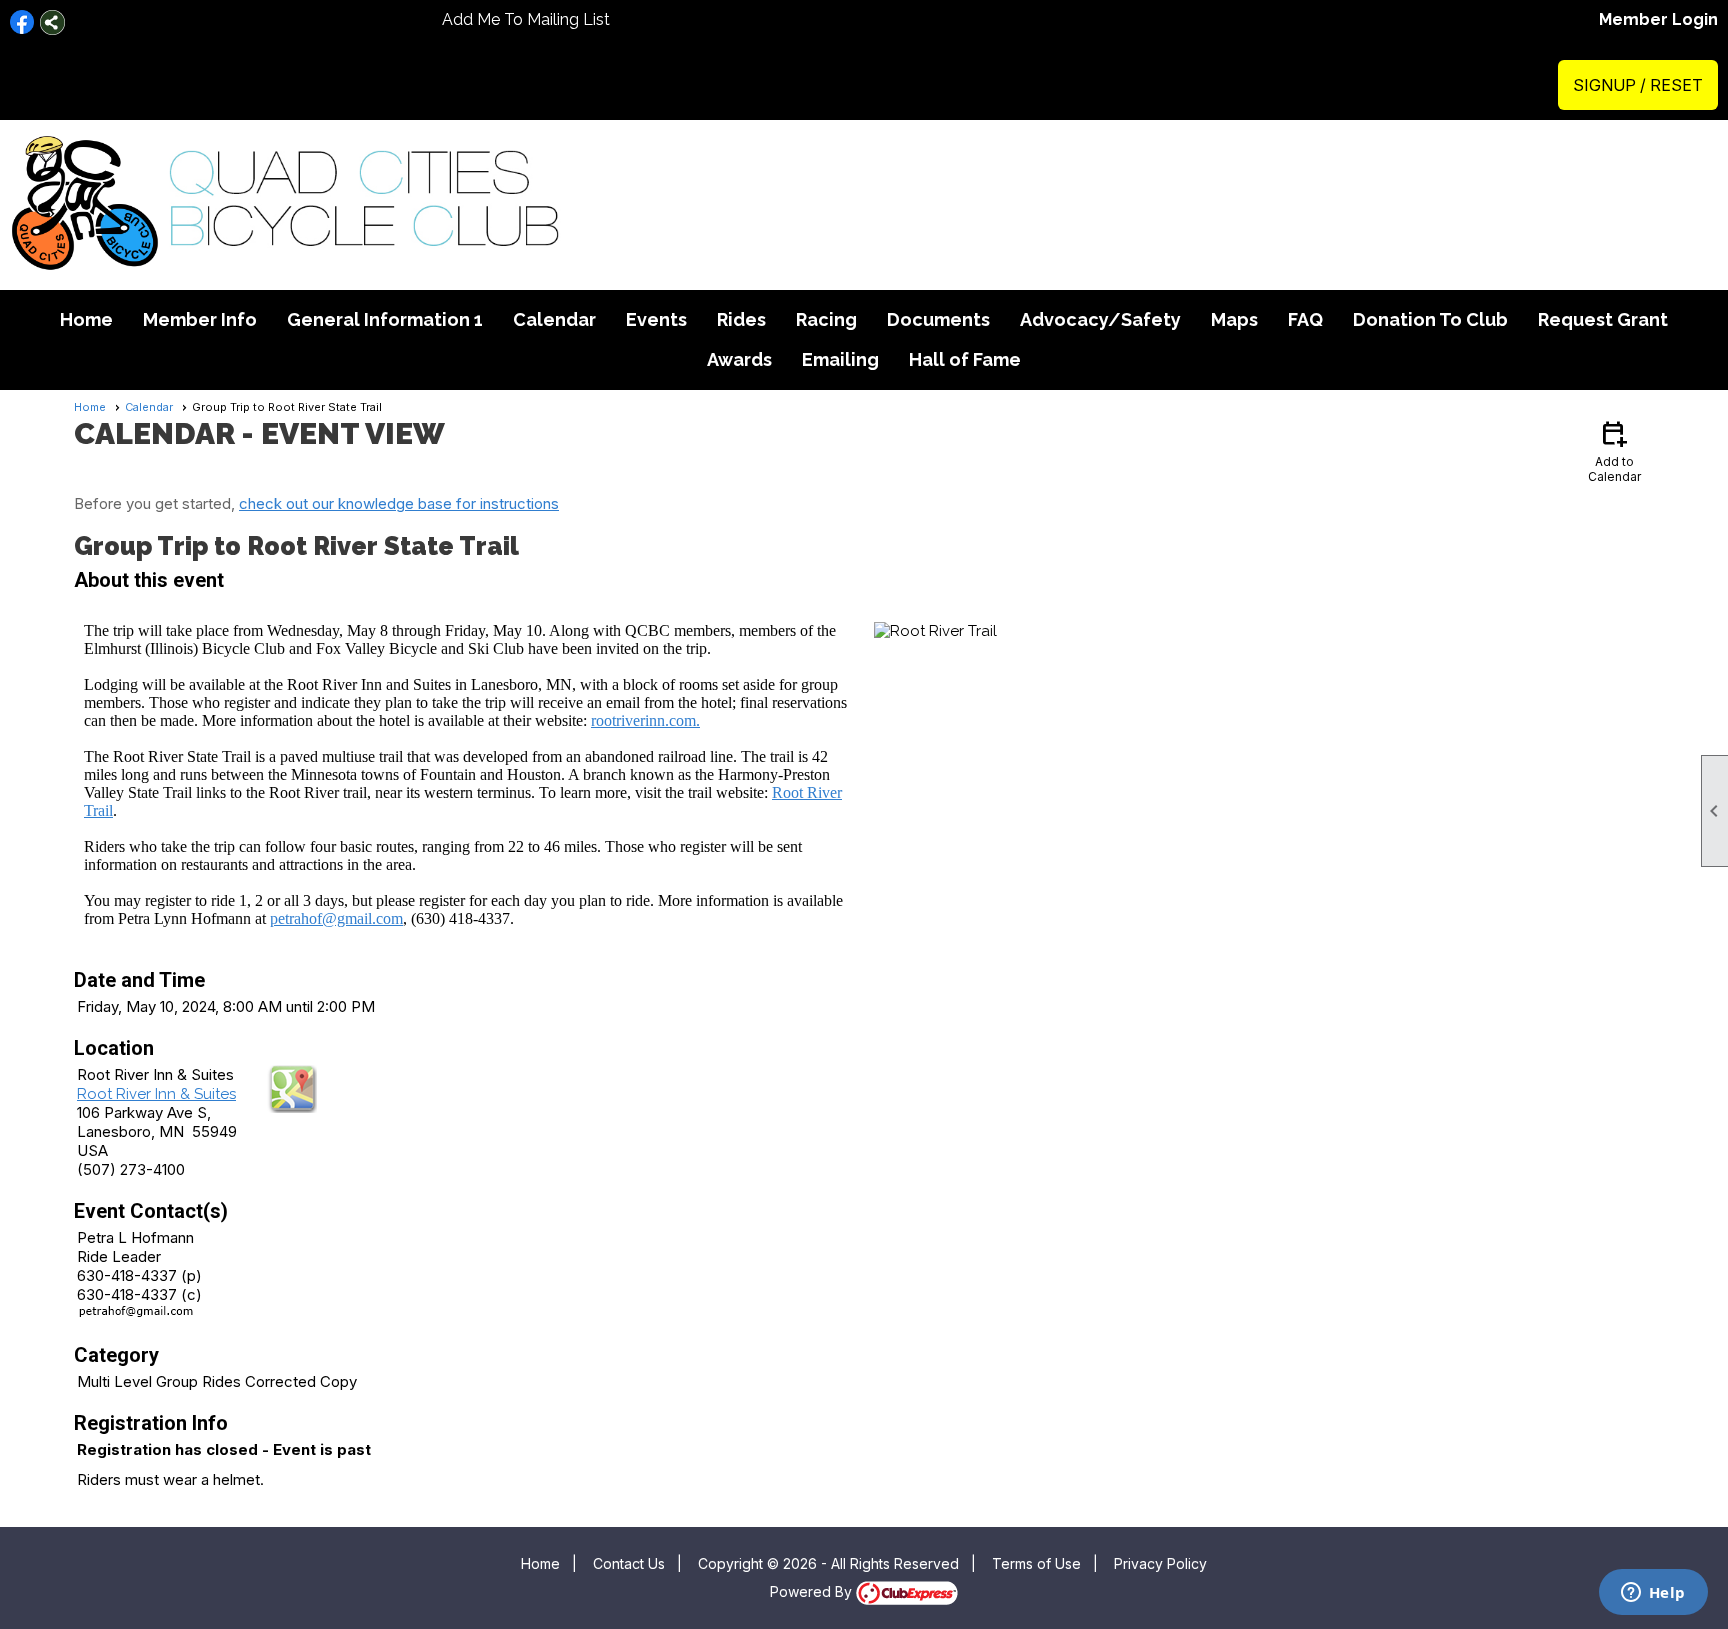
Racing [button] (826, 319)
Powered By (813, 1591)
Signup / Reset (1638, 85)
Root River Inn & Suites (156, 1094)
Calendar (554, 319)
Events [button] (656, 319)
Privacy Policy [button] (1160, 1563)
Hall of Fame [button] (965, 359)
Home (86, 319)
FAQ (1305, 319)
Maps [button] (1234, 319)
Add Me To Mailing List (526, 19)
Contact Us (629, 1563)
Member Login (1658, 19)
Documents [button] (938, 319)
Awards (739, 359)
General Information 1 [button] (385, 319)
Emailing (840, 359)
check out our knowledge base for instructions (399, 503)
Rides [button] (741, 319)
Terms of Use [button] (1036, 1563)
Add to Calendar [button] (1614, 450)
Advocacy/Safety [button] (1100, 319)
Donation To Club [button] (1430, 319)
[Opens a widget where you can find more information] (1653, 1594)
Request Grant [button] (1603, 319)
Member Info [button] (200, 319)
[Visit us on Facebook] (22, 22)
